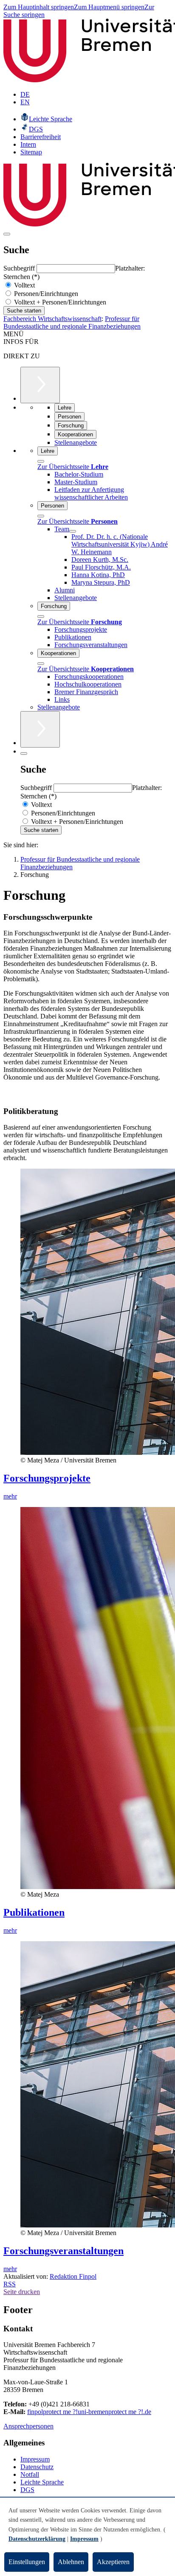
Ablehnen (71, 2562)
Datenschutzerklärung (37, 2539)
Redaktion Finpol (73, 2276)
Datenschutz (37, 2467)
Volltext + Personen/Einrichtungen (59, 302)
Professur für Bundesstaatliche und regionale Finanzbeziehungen (72, 322)
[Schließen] (41, 461)
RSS (10, 2284)
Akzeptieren (113, 2562)
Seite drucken (22, 2292)
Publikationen (34, 1912)
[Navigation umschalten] (7, 234)
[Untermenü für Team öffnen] (73, 531)
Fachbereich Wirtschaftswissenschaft (52, 319)
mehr (10, 1496)
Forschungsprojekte (47, 1478)
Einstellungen (27, 2562)
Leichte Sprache (42, 2482)
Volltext (24, 285)
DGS (27, 2490)
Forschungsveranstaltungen (64, 2251)
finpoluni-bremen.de (89, 2412)
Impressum (35, 2459)
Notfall (30, 2474)
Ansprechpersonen (28, 2426)
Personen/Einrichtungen (45, 294)
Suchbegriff (20, 268)
